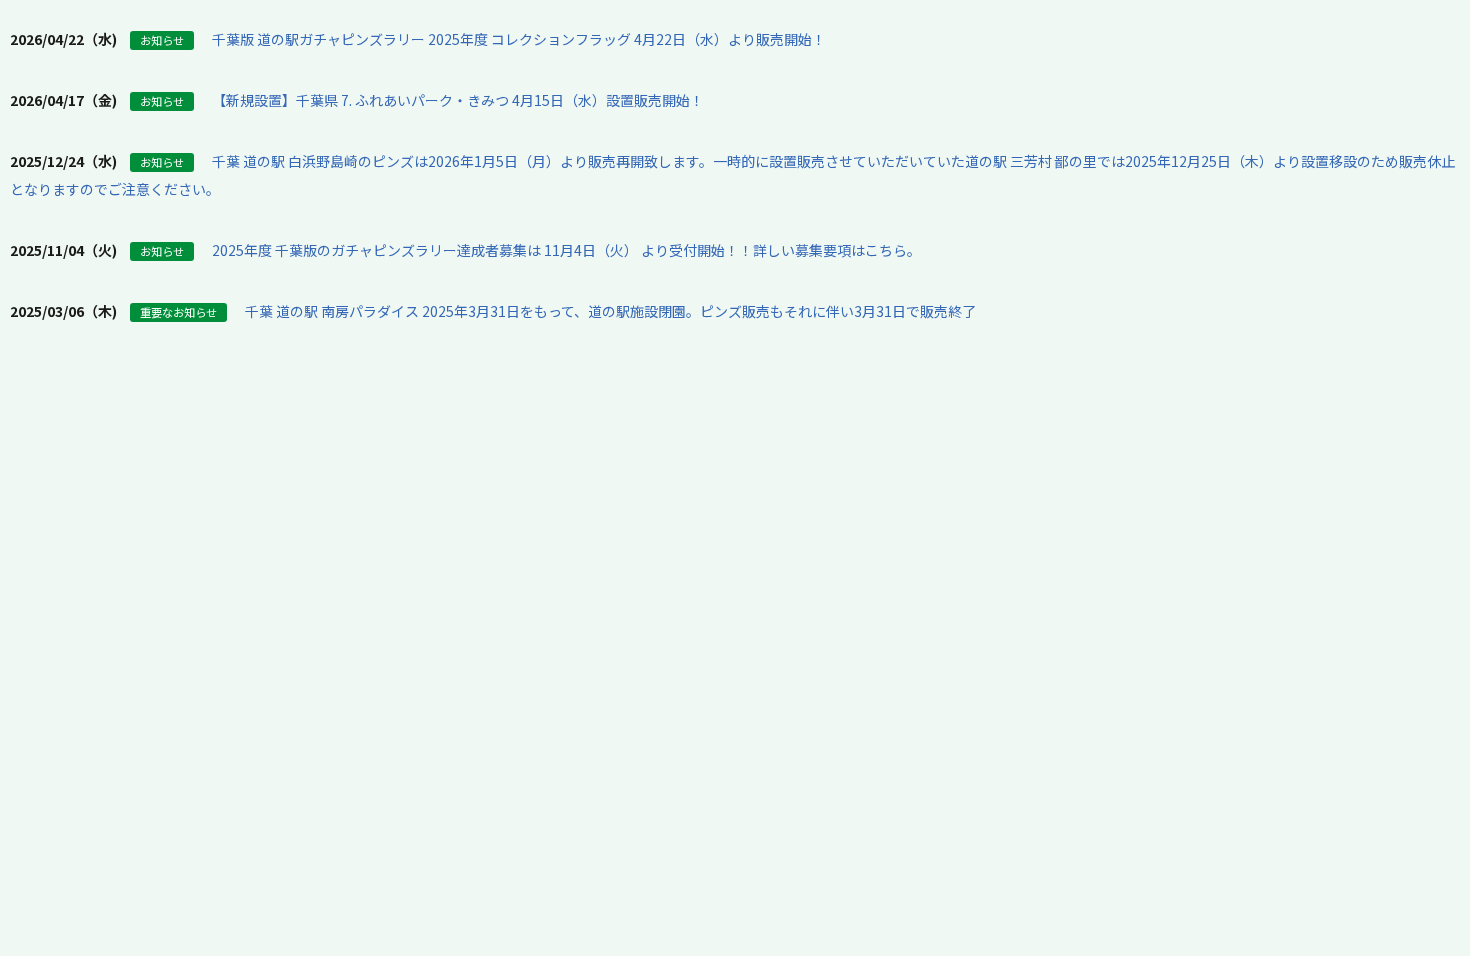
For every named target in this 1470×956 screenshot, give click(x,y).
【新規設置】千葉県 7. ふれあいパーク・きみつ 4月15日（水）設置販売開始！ (458, 100)
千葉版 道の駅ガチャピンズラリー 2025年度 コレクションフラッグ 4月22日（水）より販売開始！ (519, 39)
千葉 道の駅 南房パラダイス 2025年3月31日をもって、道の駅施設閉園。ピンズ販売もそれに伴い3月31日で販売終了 (610, 311)
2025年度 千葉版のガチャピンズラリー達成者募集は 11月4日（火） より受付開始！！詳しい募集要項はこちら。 (566, 250)
